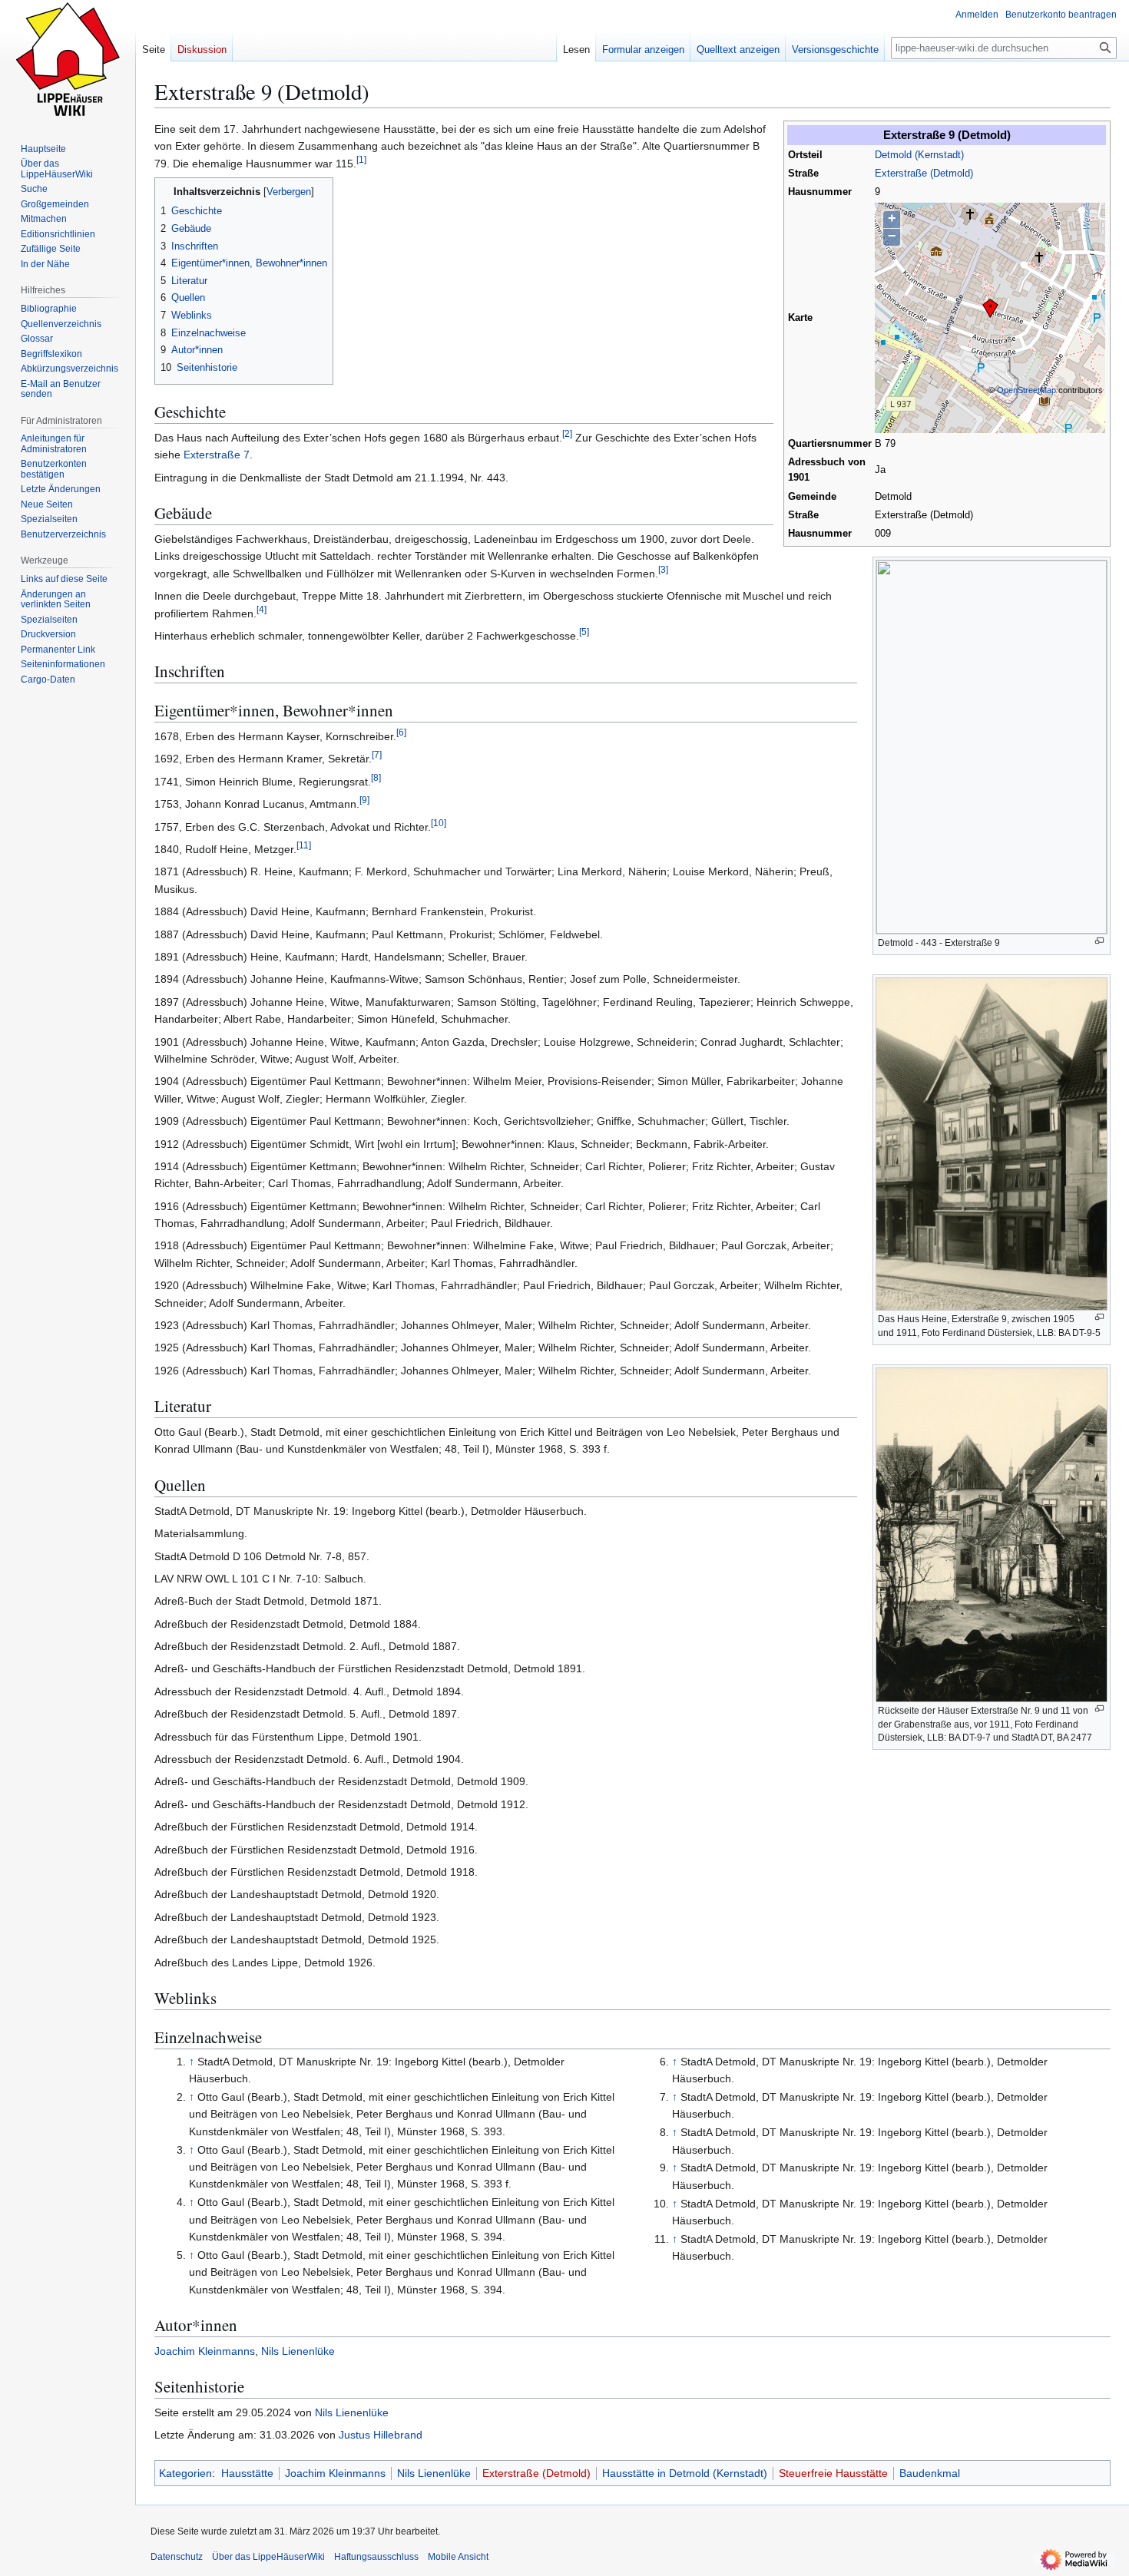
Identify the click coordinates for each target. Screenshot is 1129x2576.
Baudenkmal (930, 2473)
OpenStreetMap (1026, 390)
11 (304, 845)
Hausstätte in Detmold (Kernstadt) (685, 2473)
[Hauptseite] (68, 61)
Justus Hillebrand (381, 2435)
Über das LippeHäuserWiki (268, 2557)
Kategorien (185, 2473)
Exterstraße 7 (217, 455)
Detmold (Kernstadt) (919, 155)
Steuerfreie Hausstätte (833, 2473)
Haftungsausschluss (376, 2557)
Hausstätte (247, 2473)
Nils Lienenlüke (298, 2351)
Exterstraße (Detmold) (924, 174)
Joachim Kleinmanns (205, 2351)
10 (439, 823)
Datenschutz (177, 2557)
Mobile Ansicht (458, 2557)
